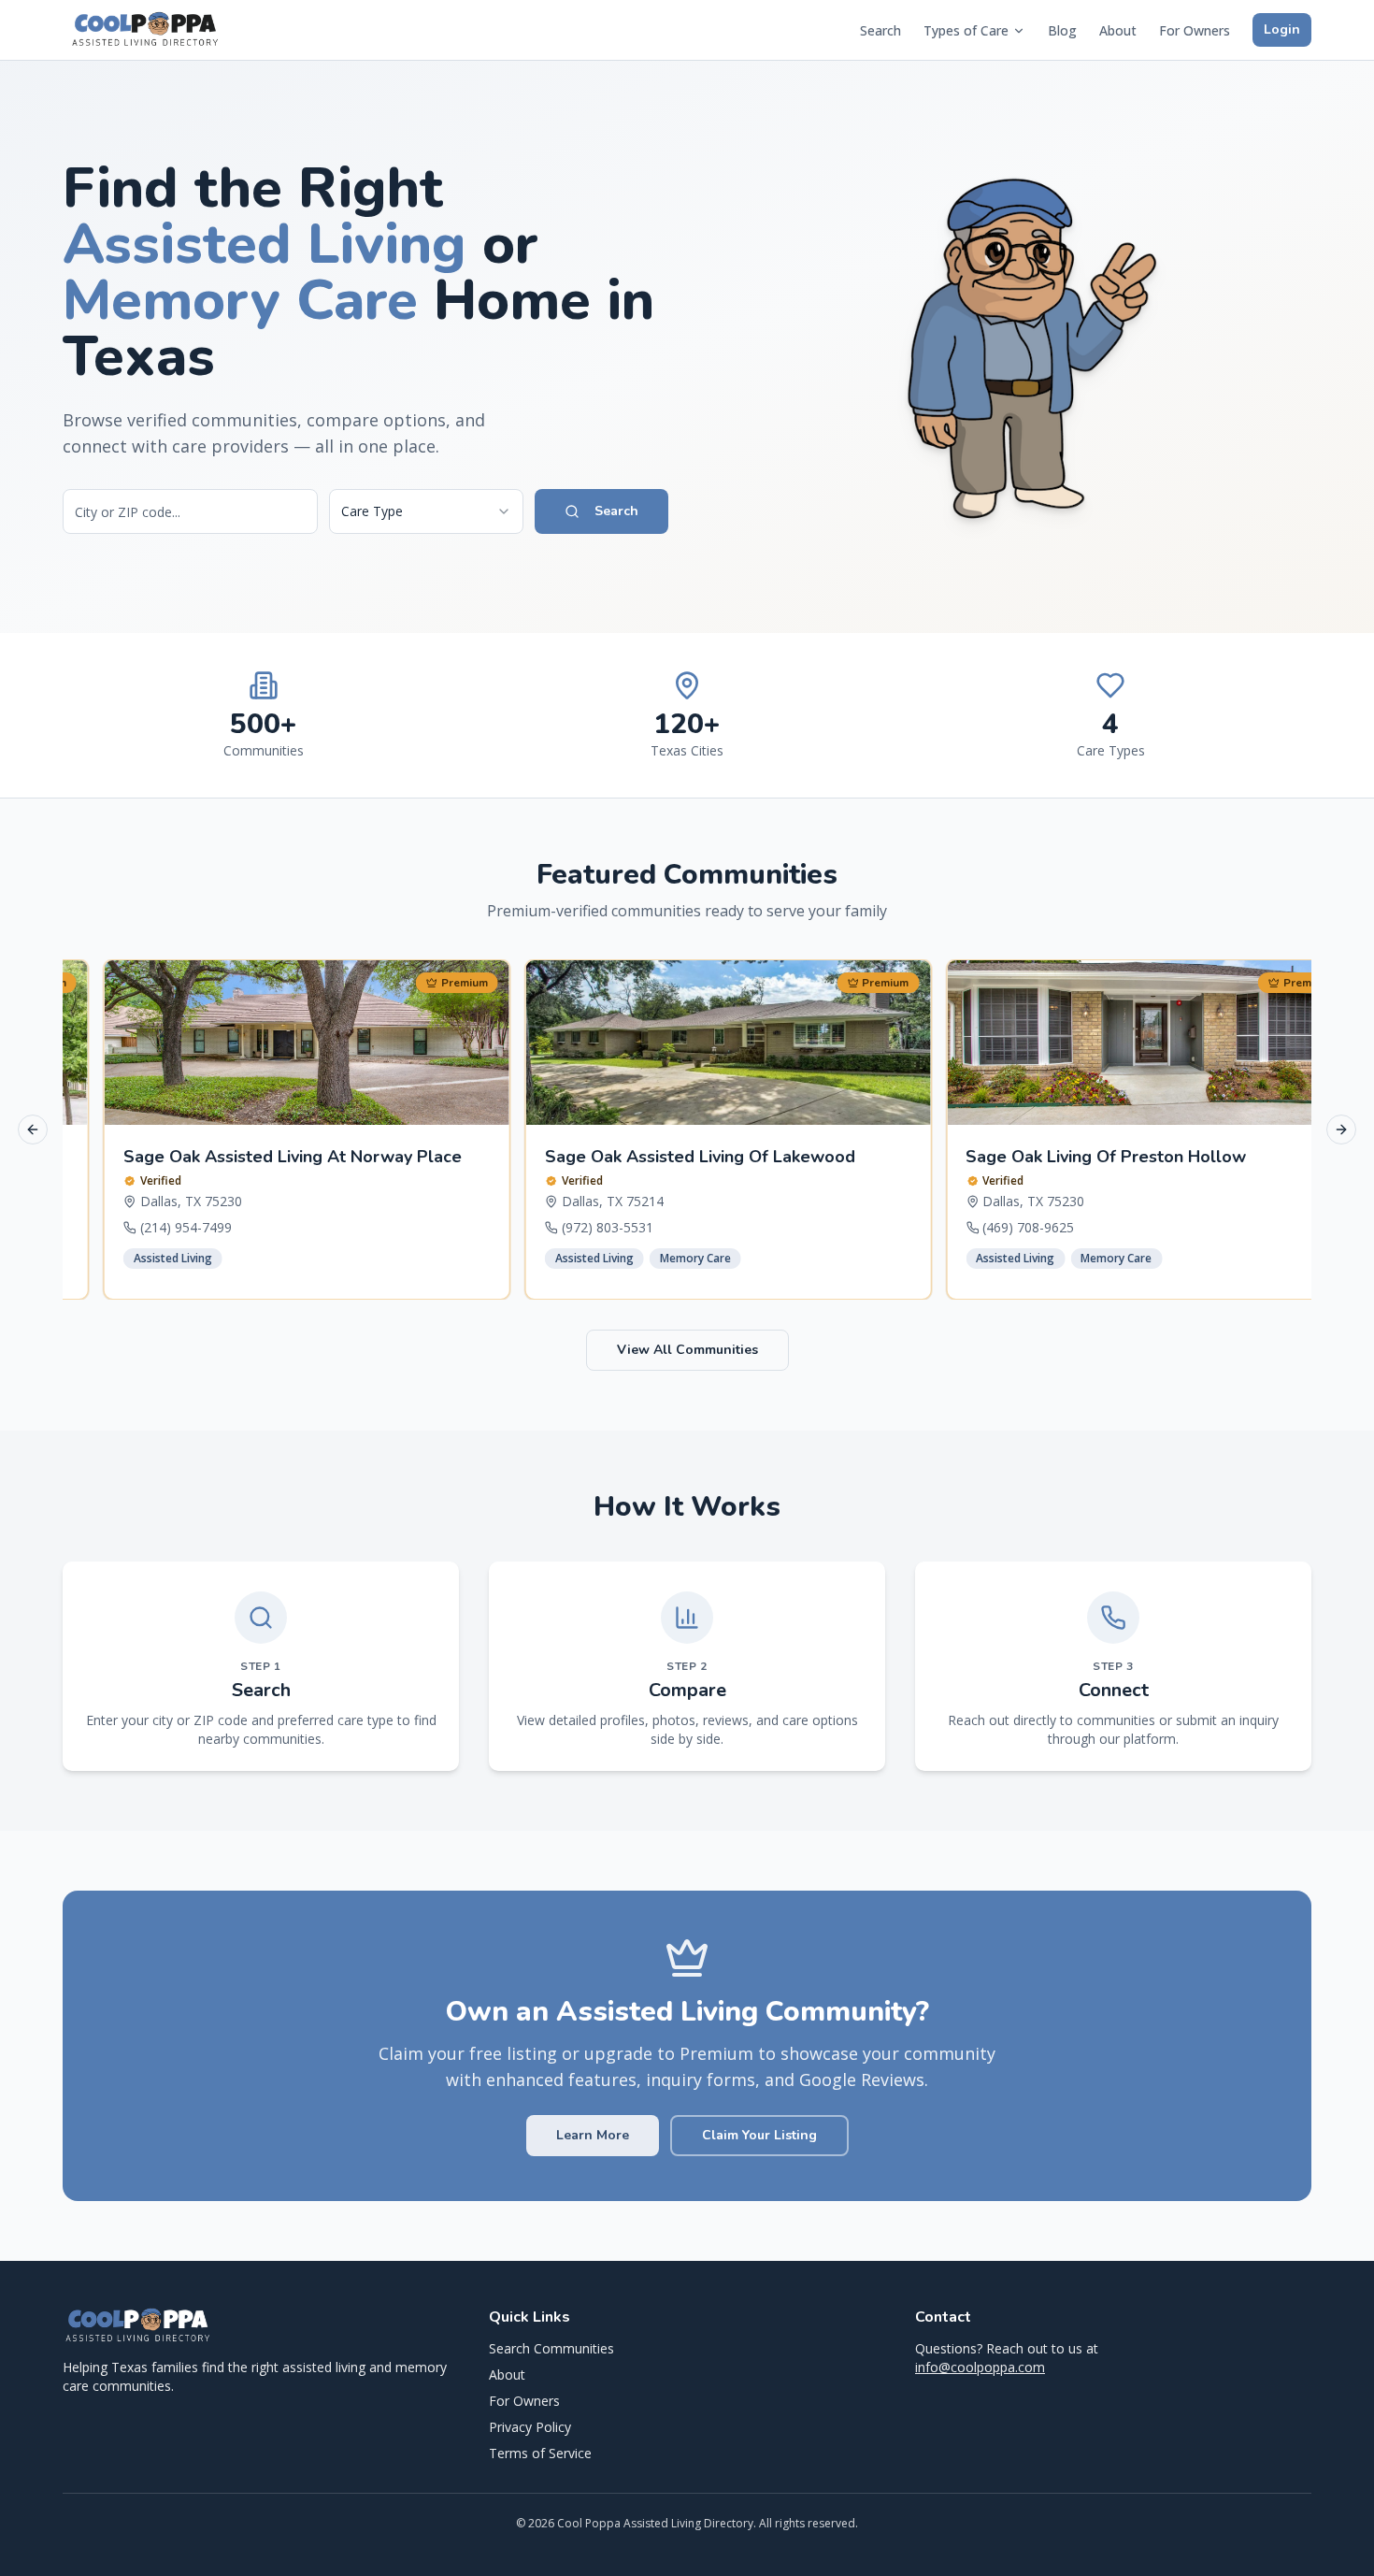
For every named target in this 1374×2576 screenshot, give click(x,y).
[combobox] (426, 511)
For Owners (1195, 30)
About (1118, 30)
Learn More (593, 2135)
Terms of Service (540, 2453)
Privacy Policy (530, 2427)
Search (880, 30)
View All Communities (687, 1350)
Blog (1062, 30)
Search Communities (551, 2348)
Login (1282, 29)
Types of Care (966, 30)
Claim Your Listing (759, 2135)
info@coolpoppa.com (980, 2367)
